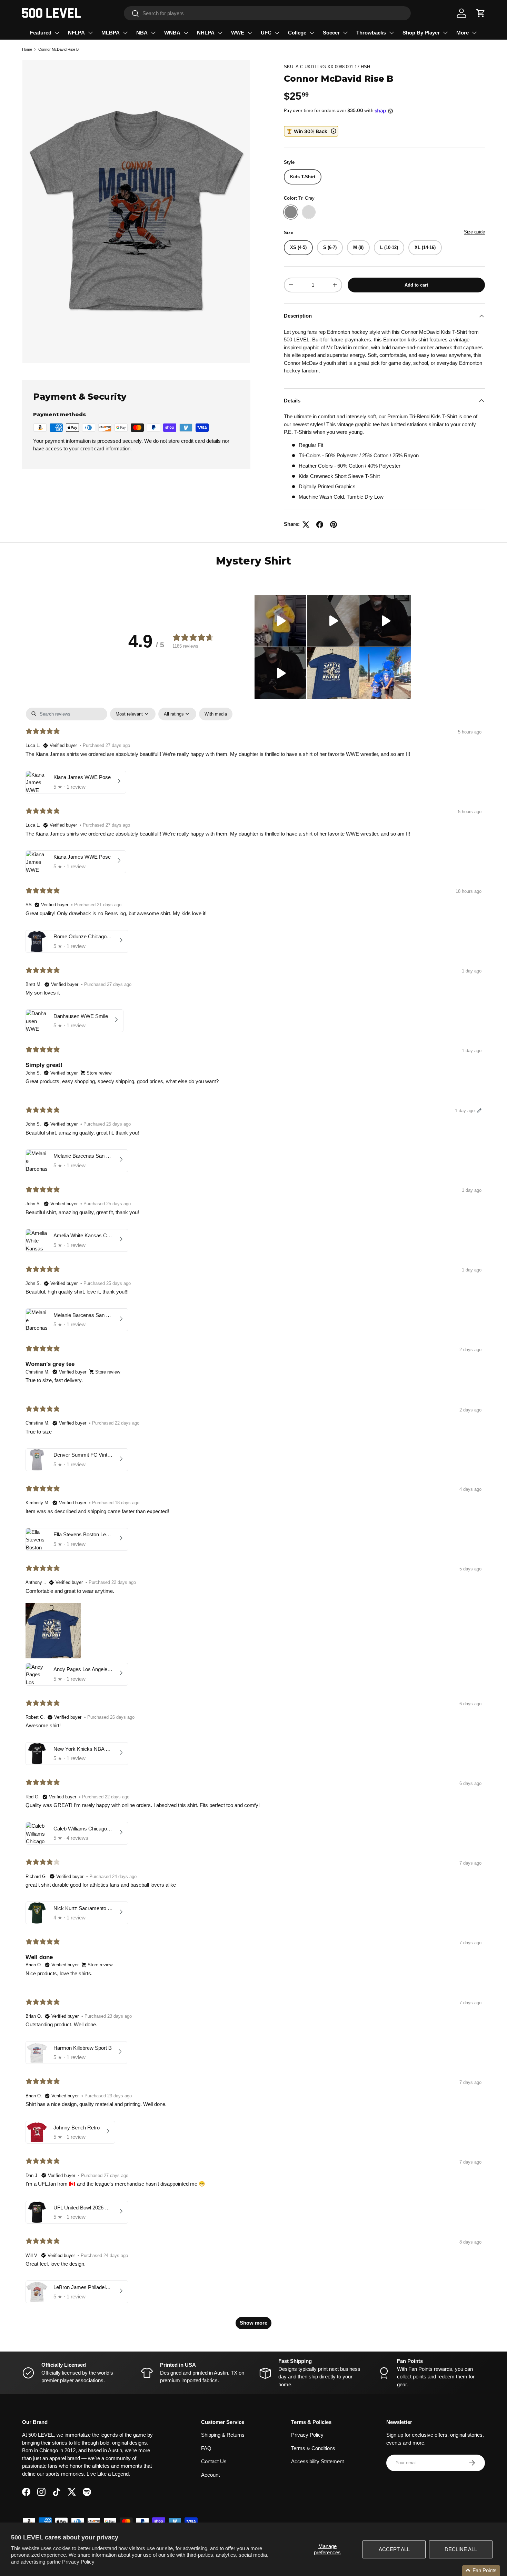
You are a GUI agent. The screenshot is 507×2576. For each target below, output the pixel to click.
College (297, 33)
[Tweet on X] (306, 525)
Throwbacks (371, 33)
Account (210, 2475)
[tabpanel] (254, 1522)
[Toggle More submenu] (474, 33)
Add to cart (416, 285)
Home (27, 49)
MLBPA (111, 33)
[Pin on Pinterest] (334, 525)
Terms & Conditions (313, 2448)
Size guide (474, 232)
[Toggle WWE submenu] (250, 33)
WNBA (172, 33)
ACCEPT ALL (394, 2549)
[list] (136, 211)
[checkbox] (216, 714)
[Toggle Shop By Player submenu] (445, 33)
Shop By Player (421, 33)
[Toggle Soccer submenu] (345, 33)
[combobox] (267, 13)
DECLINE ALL (461, 2549)
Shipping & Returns (223, 2435)
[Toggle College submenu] (312, 33)
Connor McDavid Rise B (58, 49)
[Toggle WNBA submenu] (186, 33)
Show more (254, 2323)
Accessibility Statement (317, 2461)
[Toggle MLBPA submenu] (125, 33)
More (463, 33)
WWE (238, 33)
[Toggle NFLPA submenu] (90, 33)
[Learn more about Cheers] (311, 131)
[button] (481, 13)
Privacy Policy (78, 2562)
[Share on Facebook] (320, 525)
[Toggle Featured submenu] (57, 33)
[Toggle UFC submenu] (277, 33)
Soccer (331, 33)
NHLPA (206, 33)
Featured (41, 33)
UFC (266, 33)
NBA (142, 33)
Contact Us (214, 2461)
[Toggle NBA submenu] (153, 33)
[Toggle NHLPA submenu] (220, 33)
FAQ (206, 2448)
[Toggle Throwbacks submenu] (391, 33)
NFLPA (76, 33)
